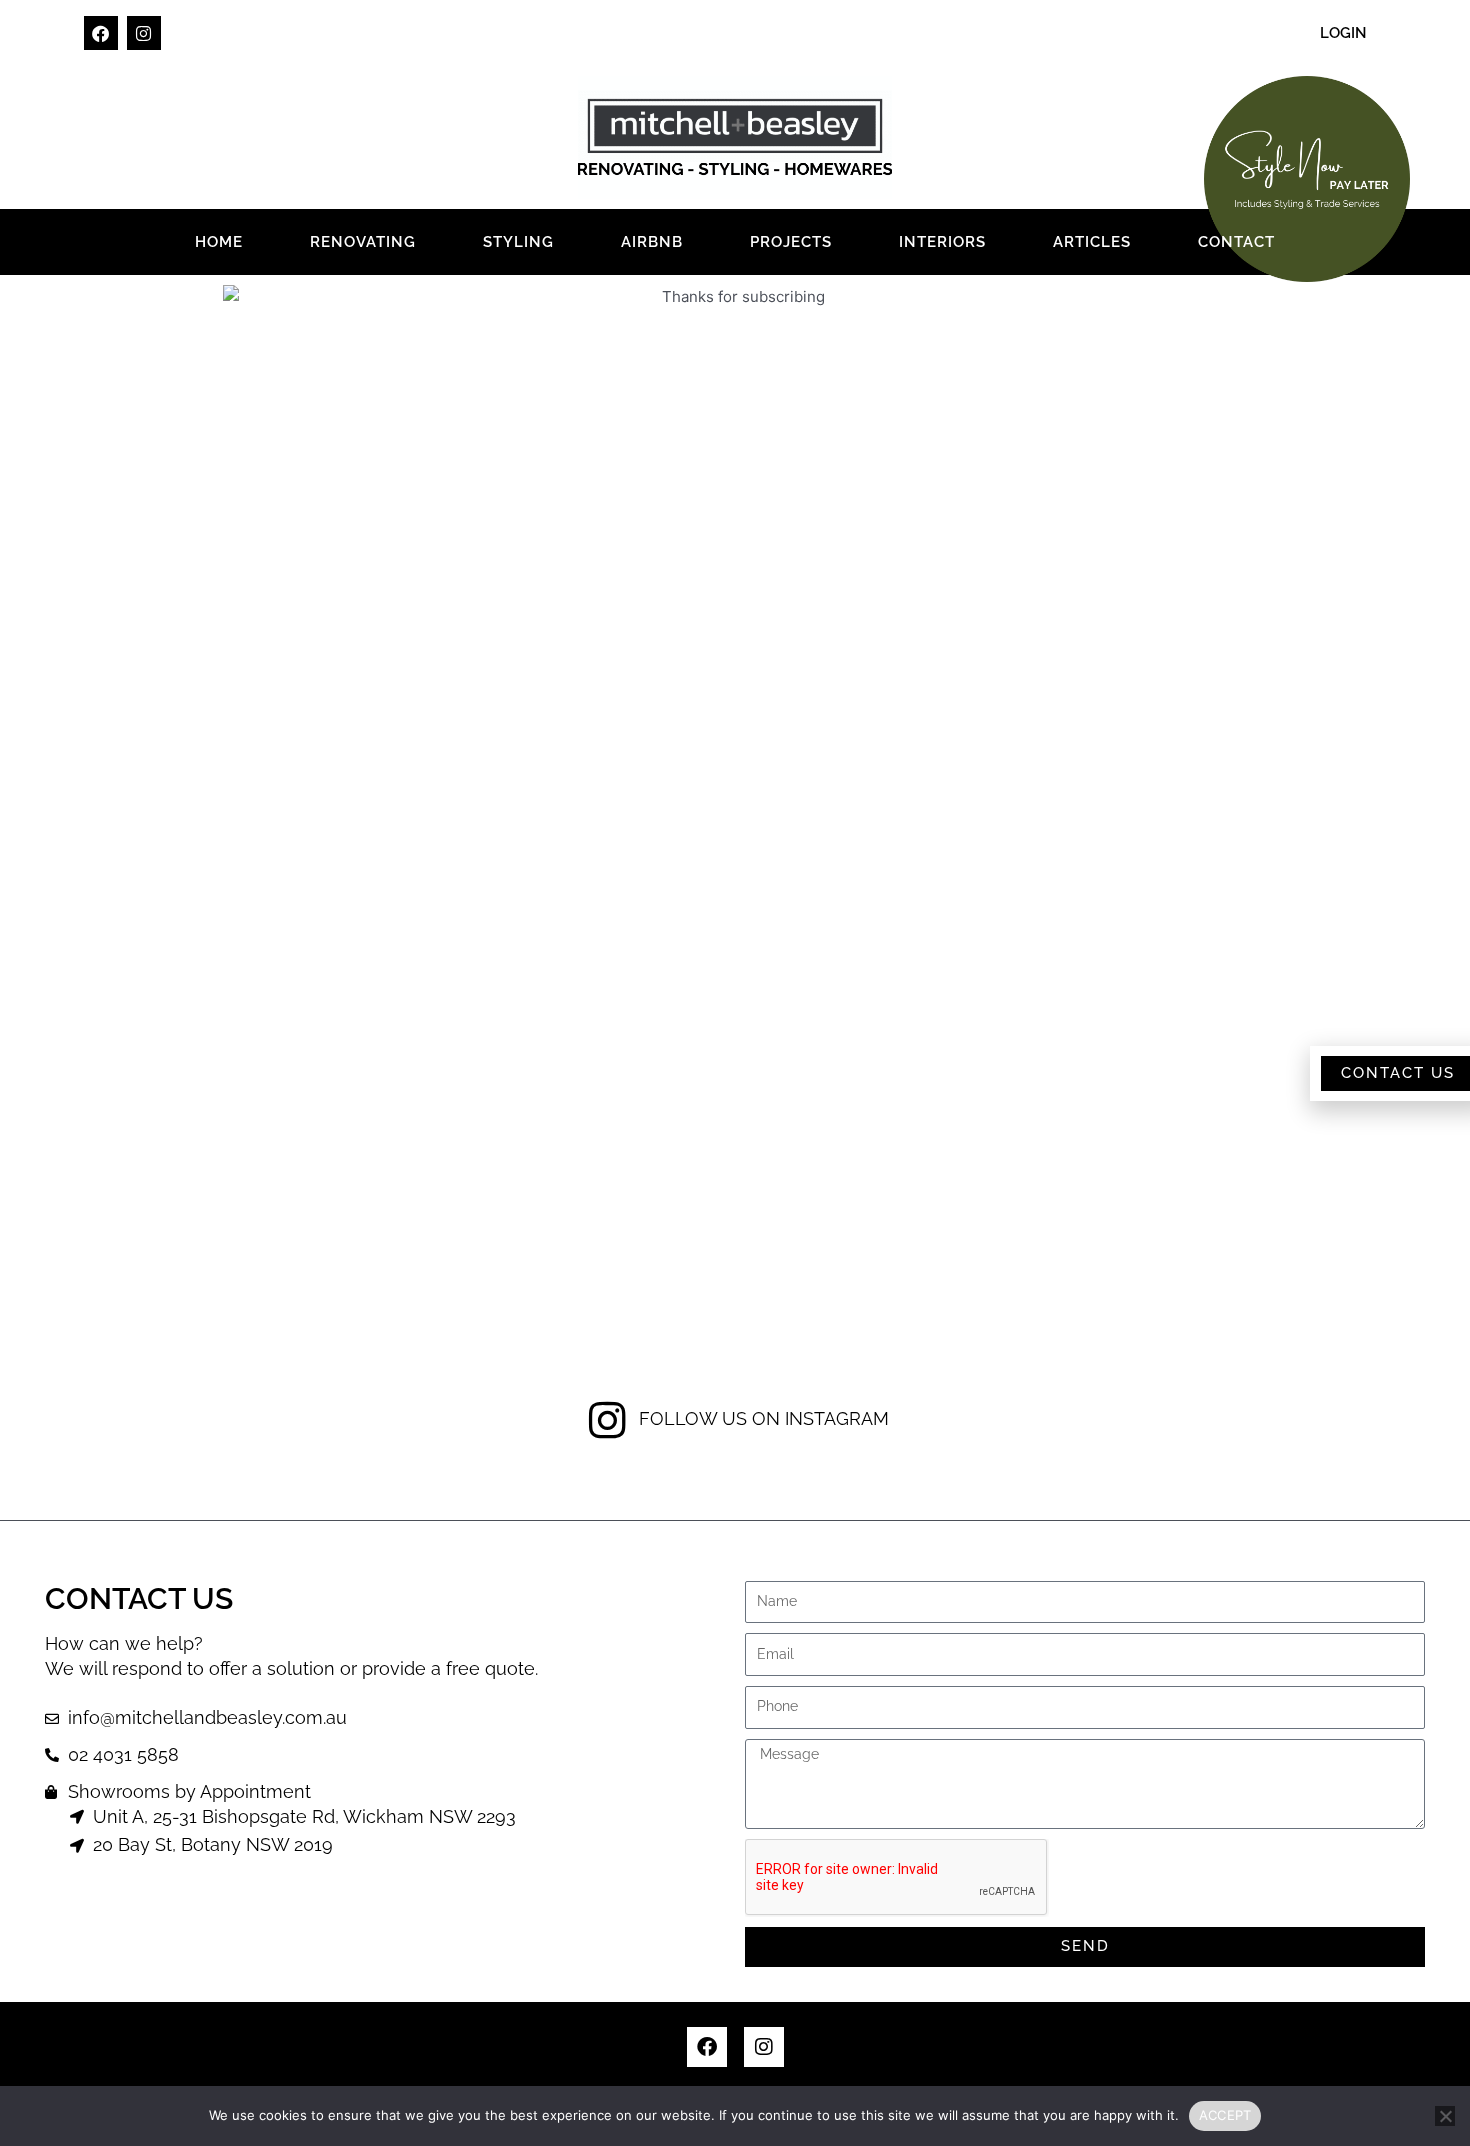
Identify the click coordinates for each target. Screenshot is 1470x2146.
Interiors (942, 242)
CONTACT (1236, 242)
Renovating (363, 242)
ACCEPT (1225, 2115)
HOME (219, 242)
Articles (1092, 242)
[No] (1445, 2116)
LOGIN (1343, 33)
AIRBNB (652, 242)
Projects (791, 242)
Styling (518, 242)
